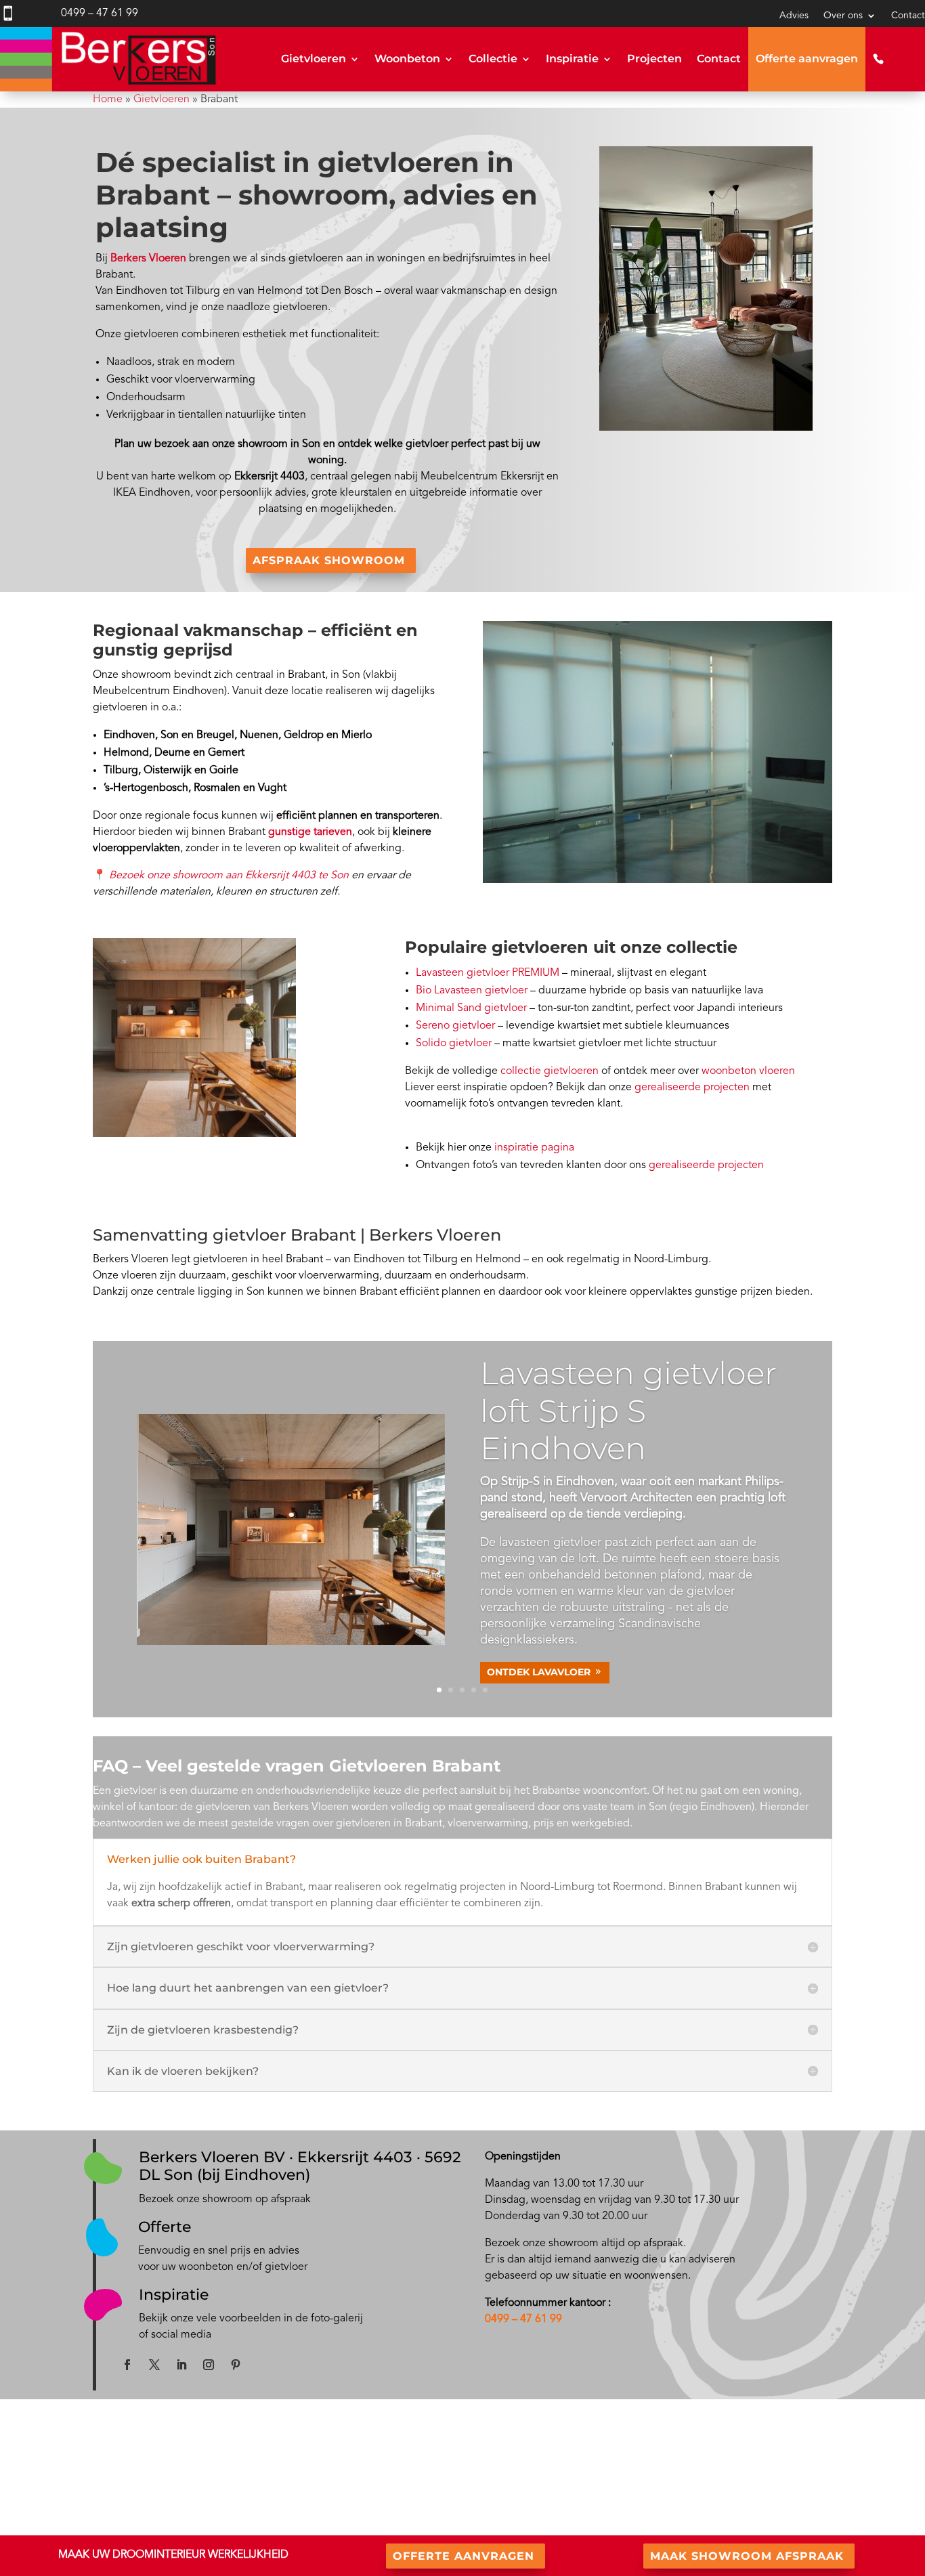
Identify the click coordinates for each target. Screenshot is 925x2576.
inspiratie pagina (534, 1148)
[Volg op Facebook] (127, 2365)
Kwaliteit (700, 2476)
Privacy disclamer (717, 2509)
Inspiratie (572, 59)
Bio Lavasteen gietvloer (472, 991)
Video (475, 2510)
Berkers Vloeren (148, 259)
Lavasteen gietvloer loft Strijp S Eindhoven (628, 1410)
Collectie (493, 59)
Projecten (654, 59)
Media (476, 2493)
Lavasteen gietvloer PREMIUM (488, 973)
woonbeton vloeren (748, 1071)
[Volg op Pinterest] (236, 2365)
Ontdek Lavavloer (539, 1672)
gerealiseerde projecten (692, 1088)
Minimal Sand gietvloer (471, 1008)
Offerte (165, 2227)
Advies (794, 16)
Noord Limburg (177, 2526)
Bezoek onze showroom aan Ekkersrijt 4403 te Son (229, 876)
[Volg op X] (154, 2365)
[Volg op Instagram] (209, 2365)
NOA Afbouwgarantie (727, 2492)
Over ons (843, 16)
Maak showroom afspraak (747, 2556)
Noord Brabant (100, 2526)
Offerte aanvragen (807, 59)
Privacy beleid (711, 2525)
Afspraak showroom (329, 560)
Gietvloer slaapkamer (287, 2526)
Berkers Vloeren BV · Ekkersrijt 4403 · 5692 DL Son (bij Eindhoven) (300, 2166)
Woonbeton (407, 59)
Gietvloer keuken (278, 2493)
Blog (472, 2477)
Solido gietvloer (454, 1044)
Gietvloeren (314, 59)
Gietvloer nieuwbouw (287, 2477)
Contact (908, 16)
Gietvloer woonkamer (287, 2510)
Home (108, 100)
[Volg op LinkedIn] (181, 2365)
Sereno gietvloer (455, 1026)
